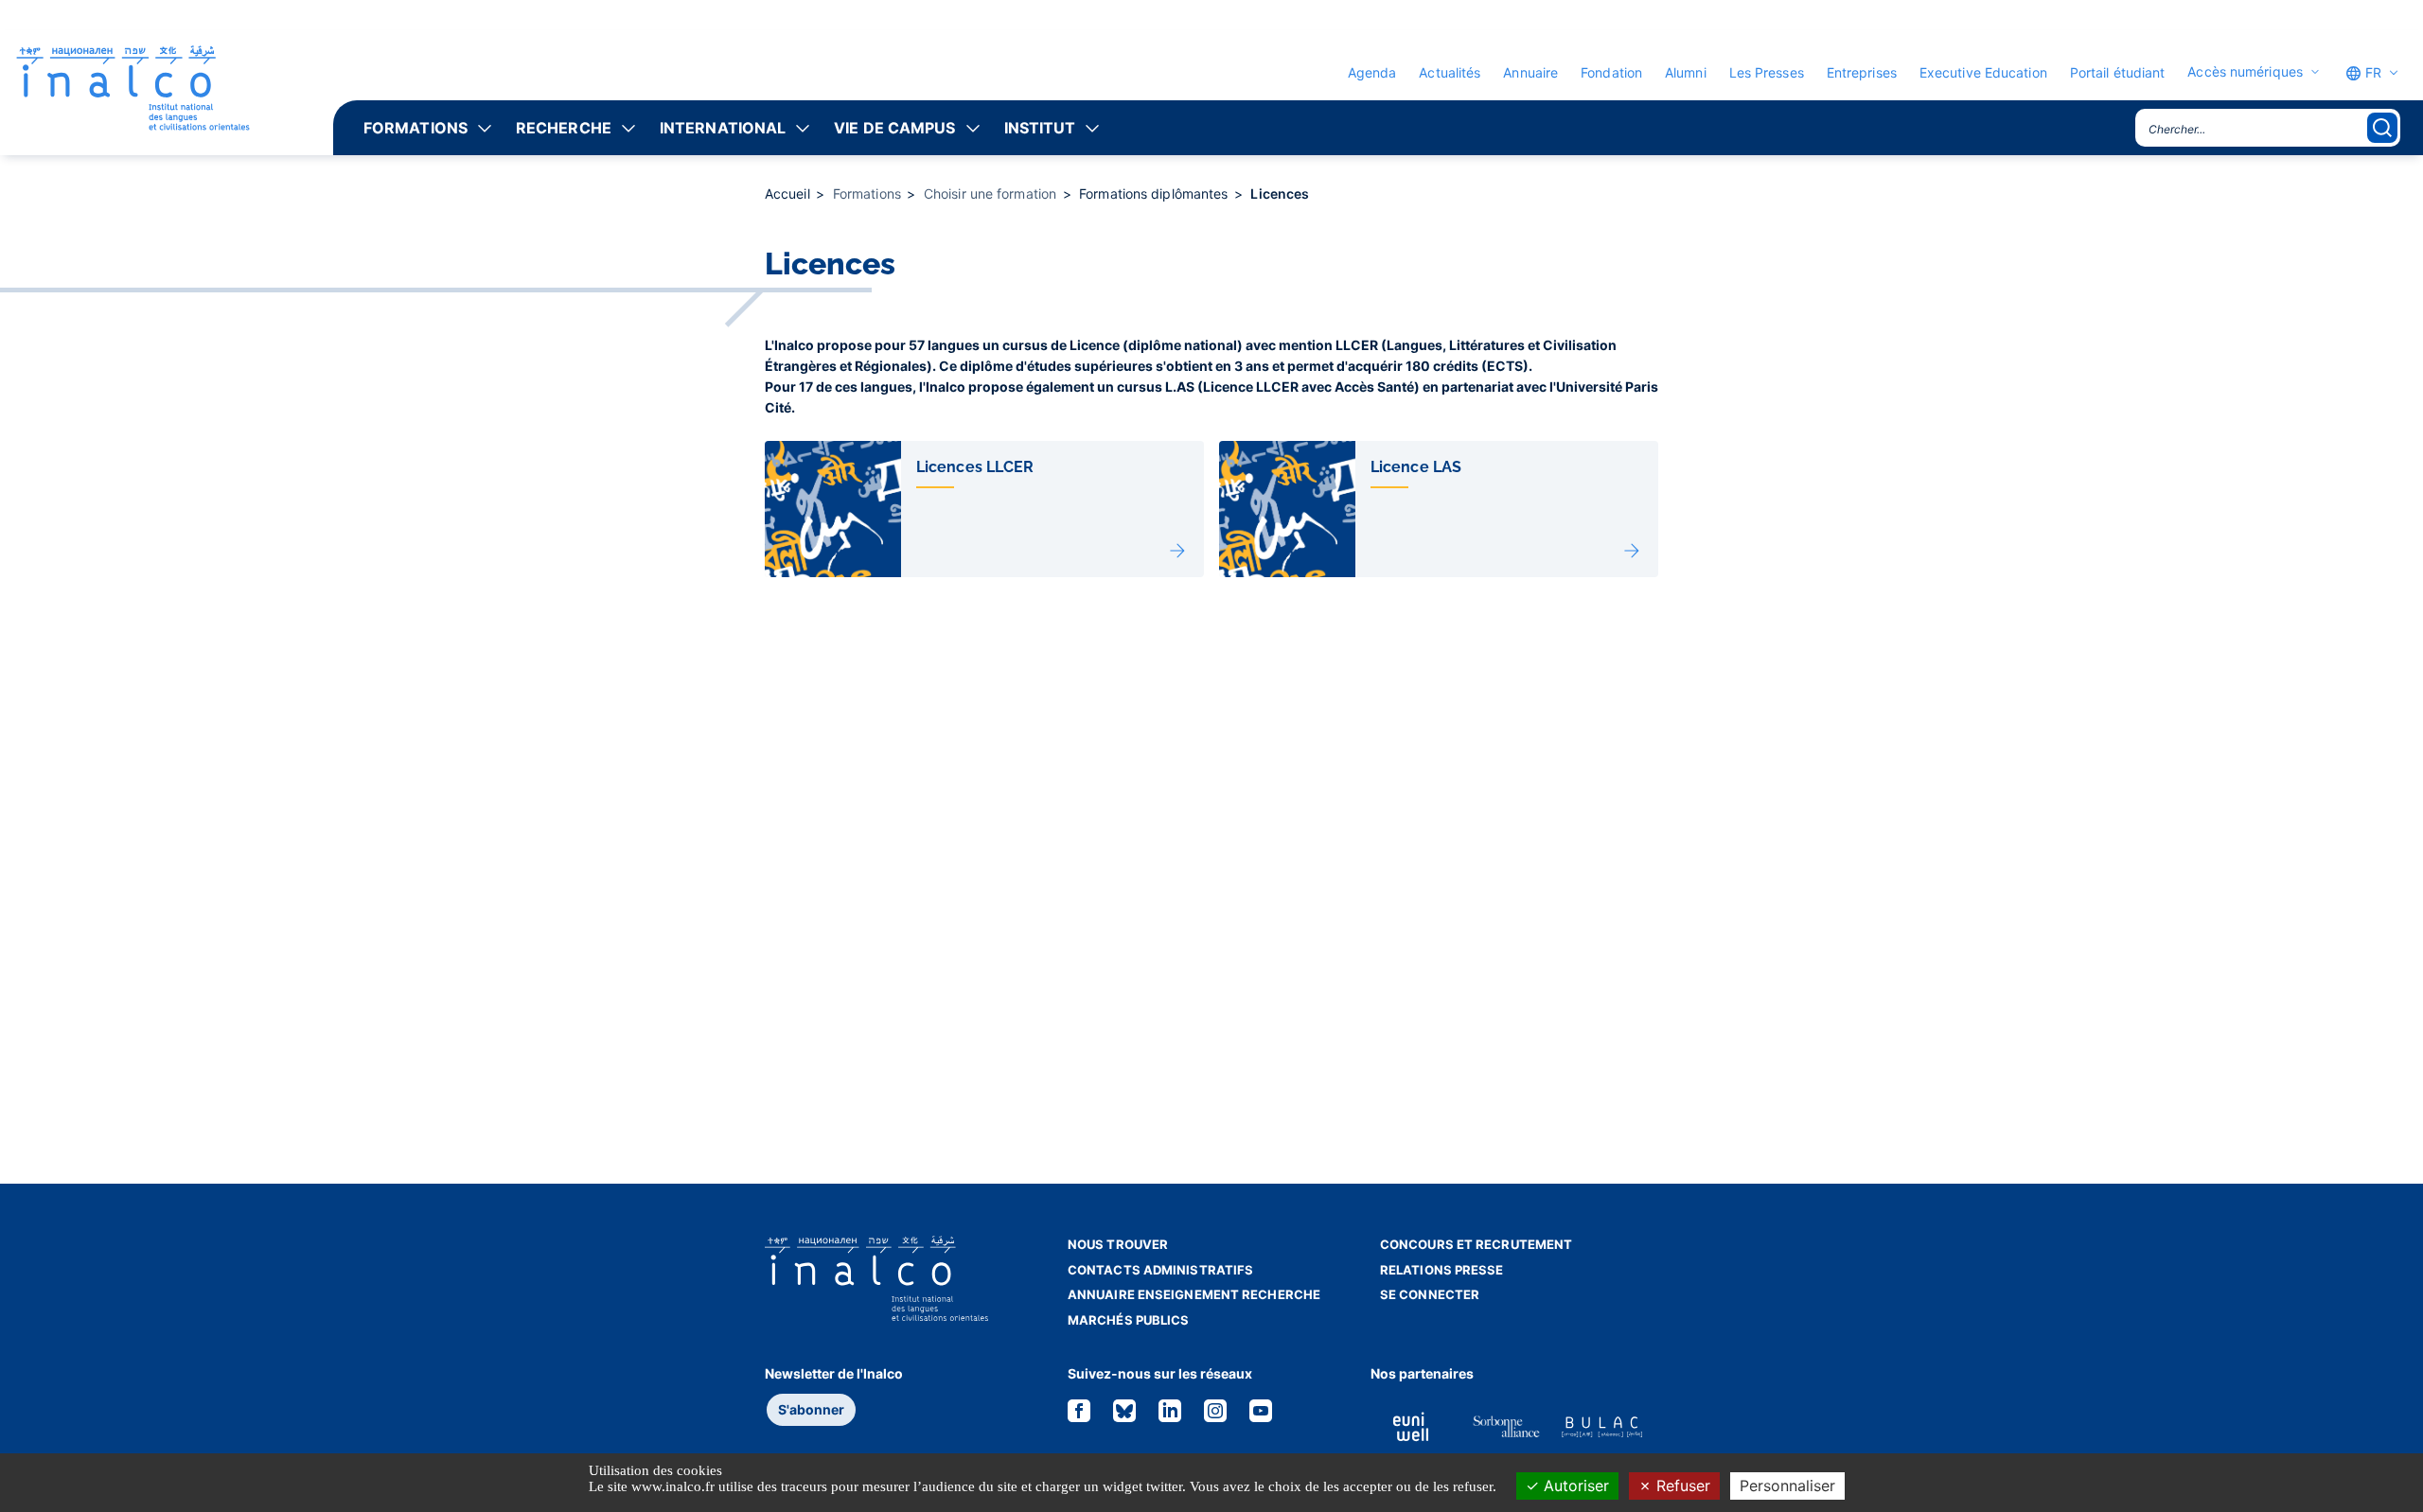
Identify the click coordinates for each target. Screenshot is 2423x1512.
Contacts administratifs (1160, 1270)
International (723, 128)
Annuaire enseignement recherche (1194, 1294)
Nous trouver (1118, 1244)
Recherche (564, 128)
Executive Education (1983, 72)
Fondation (1611, 72)
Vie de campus (894, 128)
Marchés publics (1129, 1320)
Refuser (1681, 1486)
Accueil (789, 193)
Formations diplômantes (1155, 193)
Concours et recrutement (1476, 1244)
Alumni (1686, 72)
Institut (1040, 128)
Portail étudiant (2118, 72)
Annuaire (1530, 72)
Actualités (1450, 72)
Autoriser (1574, 1486)
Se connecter (1430, 1294)
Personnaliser (1787, 1486)
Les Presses (1767, 72)
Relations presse (1442, 1270)
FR (2371, 72)
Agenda (1372, 72)
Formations (416, 128)
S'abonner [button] (811, 1409)
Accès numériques (2245, 72)
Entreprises (1862, 72)
